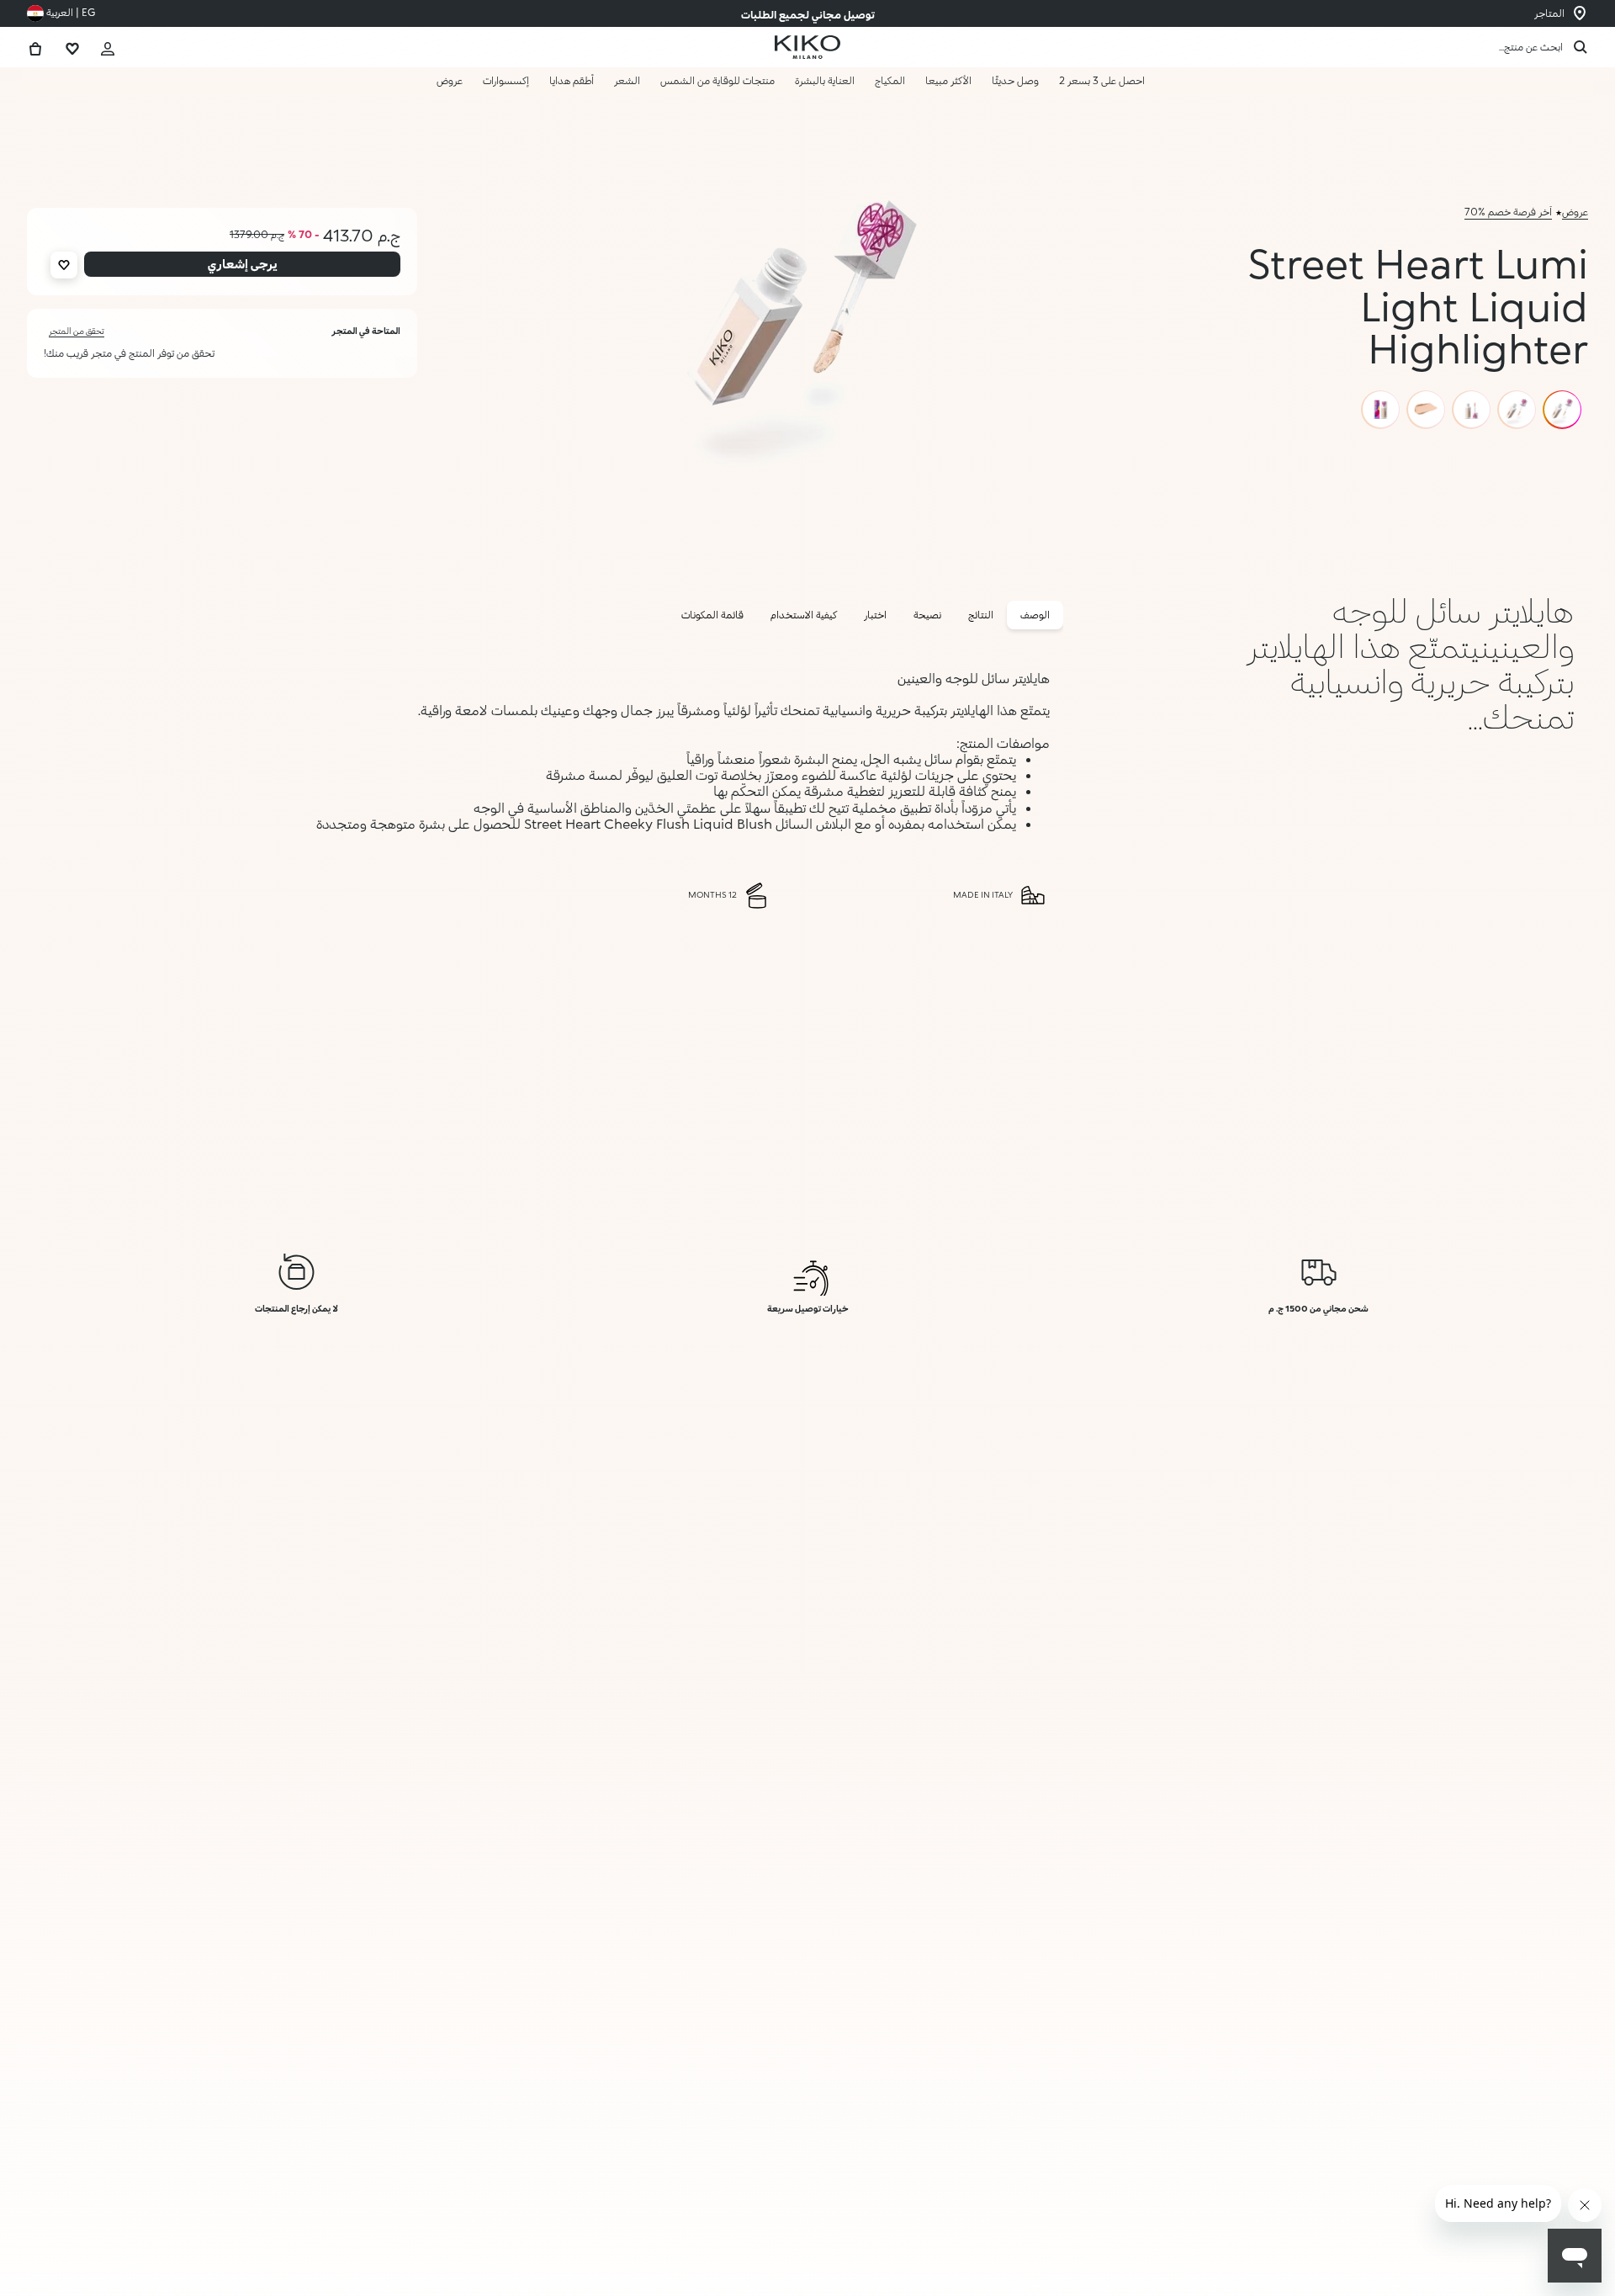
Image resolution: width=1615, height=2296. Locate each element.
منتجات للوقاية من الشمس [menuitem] (717, 80)
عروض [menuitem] (450, 80)
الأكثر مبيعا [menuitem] (948, 80)
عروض (1575, 212)
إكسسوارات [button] (506, 80)
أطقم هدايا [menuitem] (572, 80)
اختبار (875, 615)
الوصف (1035, 615)
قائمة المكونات (712, 615)
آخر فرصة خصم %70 (1508, 212)
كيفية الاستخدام (804, 615)
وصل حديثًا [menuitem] (1015, 80)
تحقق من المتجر (77, 331)
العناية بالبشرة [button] (825, 80)
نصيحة (927, 615)
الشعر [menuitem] (627, 80)
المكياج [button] (890, 80)
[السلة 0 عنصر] (35, 47)
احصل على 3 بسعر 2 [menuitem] (1102, 80)
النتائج (981, 615)
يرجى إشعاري (1423, 2247)
